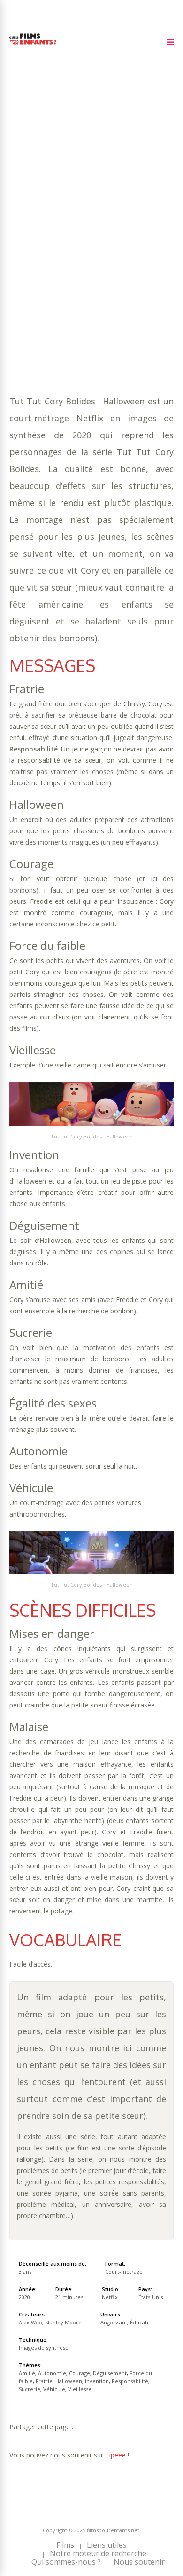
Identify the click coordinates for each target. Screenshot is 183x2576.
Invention (72, 263)
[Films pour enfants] (33, 46)
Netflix (110, 2297)
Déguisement (33, 253)
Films (65, 2545)
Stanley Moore (63, 2322)
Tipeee (115, 2455)
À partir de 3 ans (41, 199)
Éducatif (105, 281)
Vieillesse (99, 272)
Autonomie (87, 244)
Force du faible (89, 253)
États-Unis (151, 2297)
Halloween (29, 263)
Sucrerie (25, 272)
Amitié (51, 244)
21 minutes (55, 234)
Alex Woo (30, 2322)
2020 (43, 216)
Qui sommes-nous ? (66, 2562)
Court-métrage (124, 2272)
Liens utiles (107, 2545)
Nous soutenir (139, 2562)
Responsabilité (122, 263)
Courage (127, 244)
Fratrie (136, 253)
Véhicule (61, 272)
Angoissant (63, 281)
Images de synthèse (44, 2348)
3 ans (117, 225)
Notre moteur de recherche (98, 2553)
